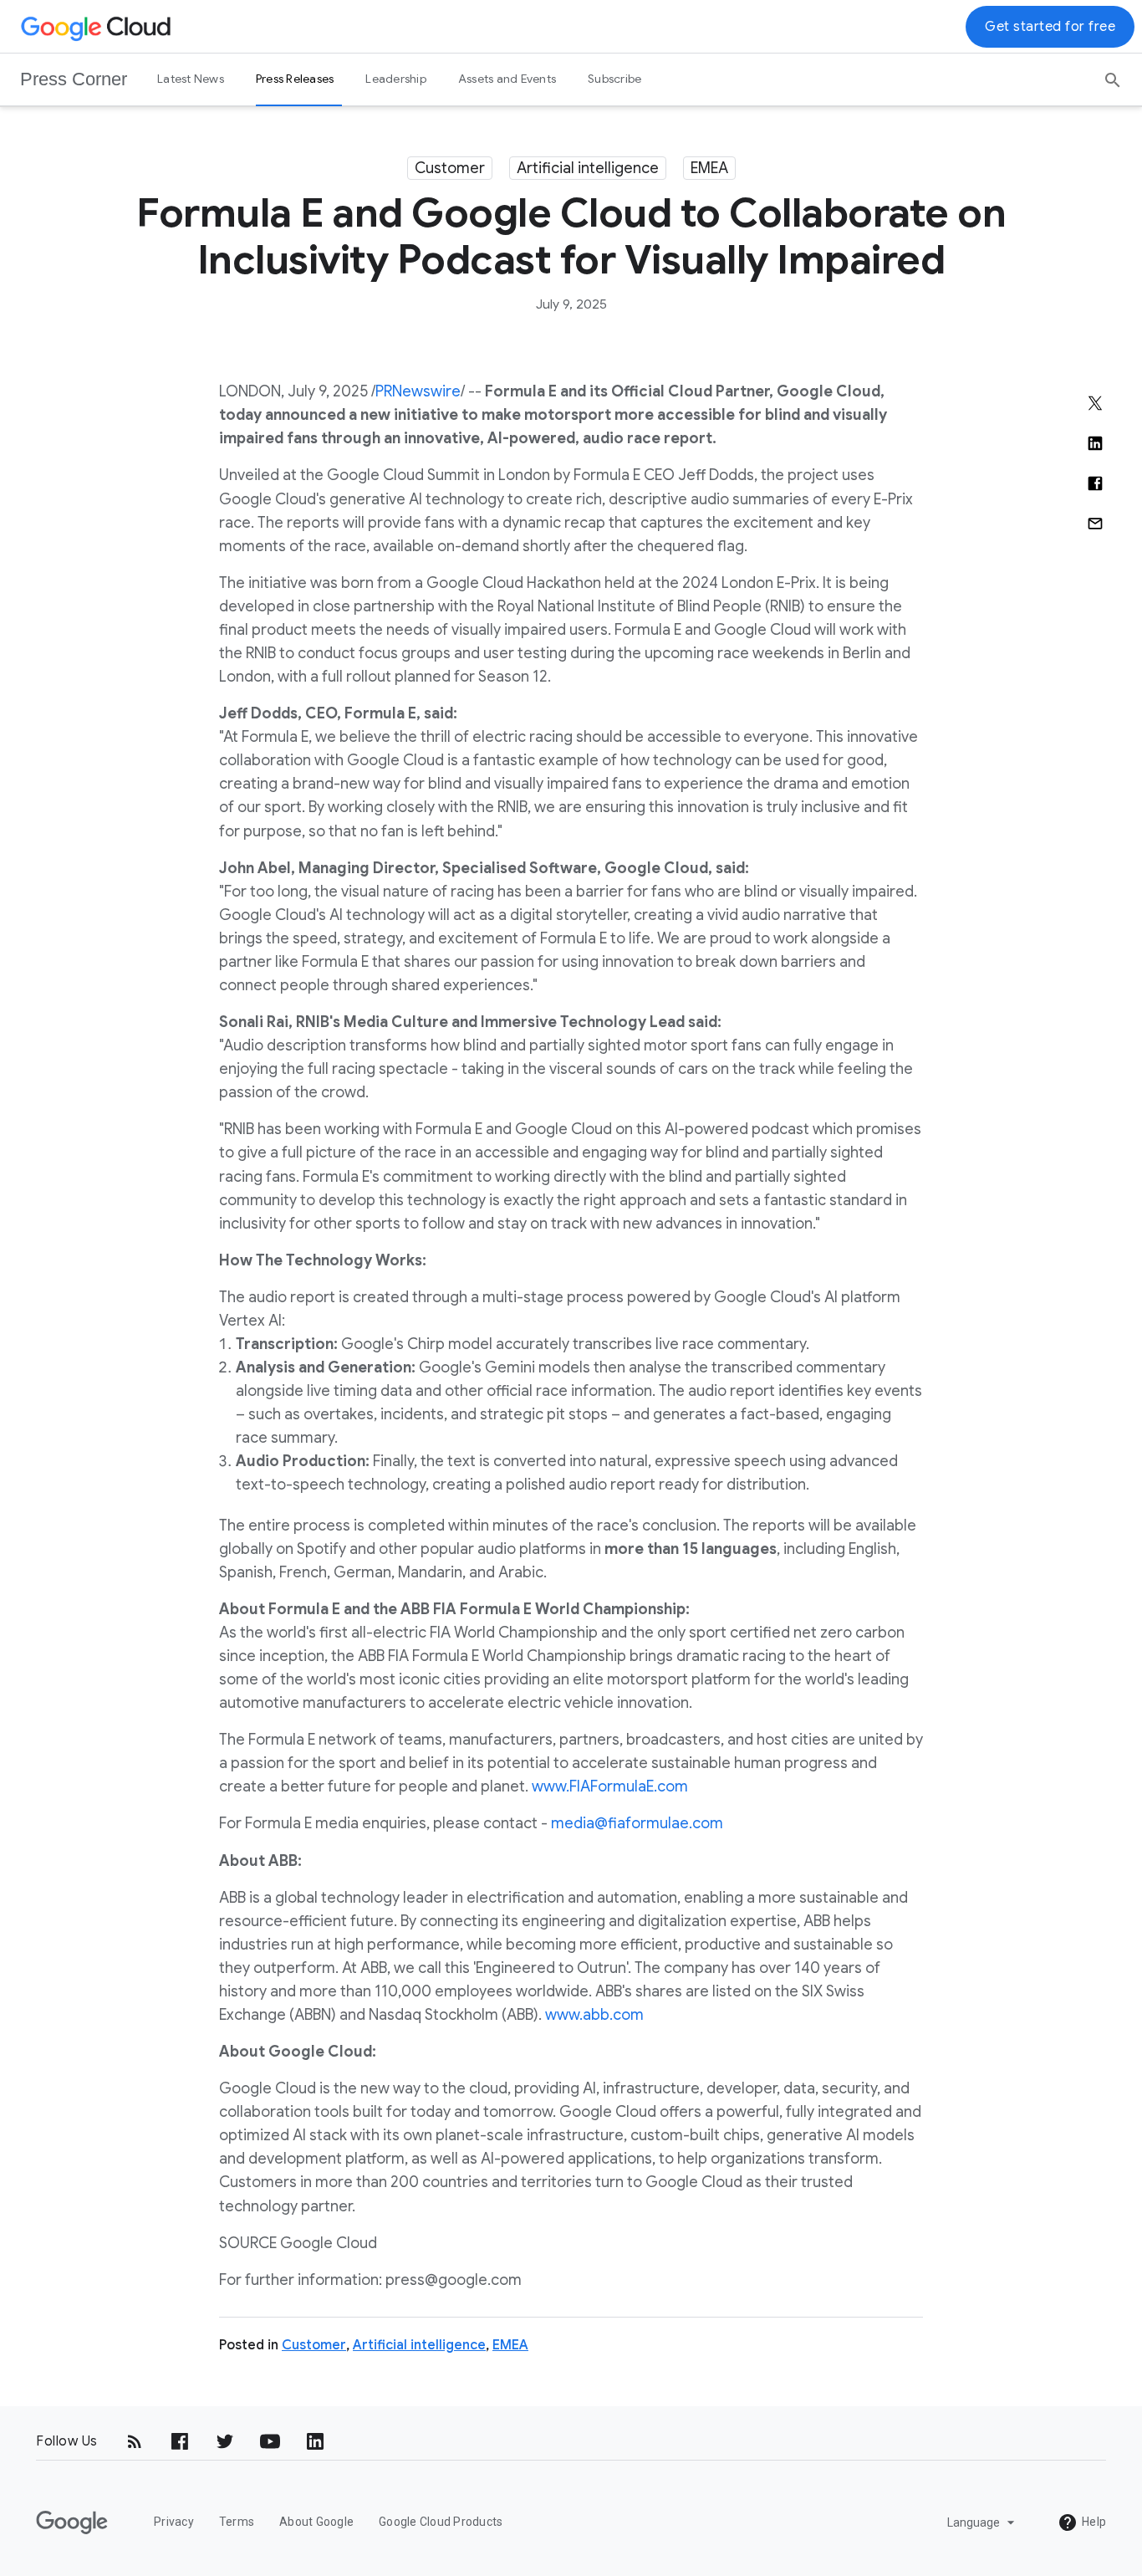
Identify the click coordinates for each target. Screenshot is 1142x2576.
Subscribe (614, 79)
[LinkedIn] (315, 2441)
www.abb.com (594, 2015)
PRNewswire (418, 391)
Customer (450, 168)
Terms (237, 2522)
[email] (1095, 524)
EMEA (709, 168)
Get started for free (1050, 27)
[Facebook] (180, 2441)
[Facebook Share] (1095, 483)
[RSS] (135, 2441)
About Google (316, 2522)
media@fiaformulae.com (637, 1823)
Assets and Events (507, 79)
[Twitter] (225, 2441)
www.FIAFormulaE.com (610, 1786)
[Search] (1113, 74)
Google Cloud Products (441, 2522)
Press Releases (295, 79)
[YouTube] (270, 2441)
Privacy (174, 2522)
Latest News (191, 79)
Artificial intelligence (588, 168)
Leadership (396, 79)
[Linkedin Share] (1095, 443)
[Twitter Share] (1095, 403)
